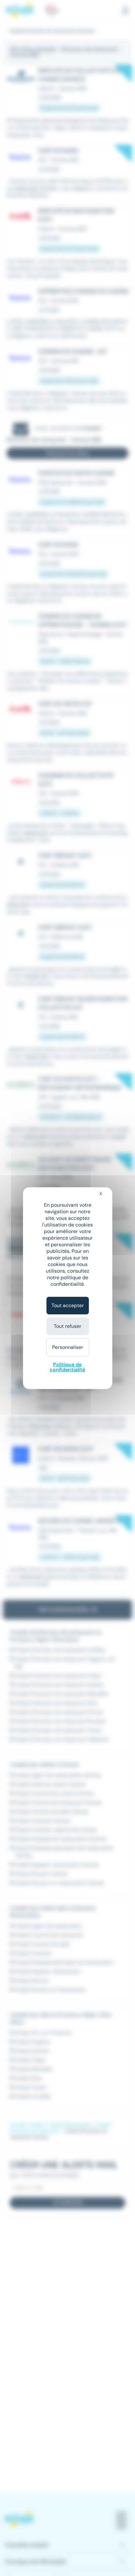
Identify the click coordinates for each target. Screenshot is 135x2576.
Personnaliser (68, 1347)
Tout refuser (67, 1326)
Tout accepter (68, 1305)
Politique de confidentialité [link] (67, 1367)
